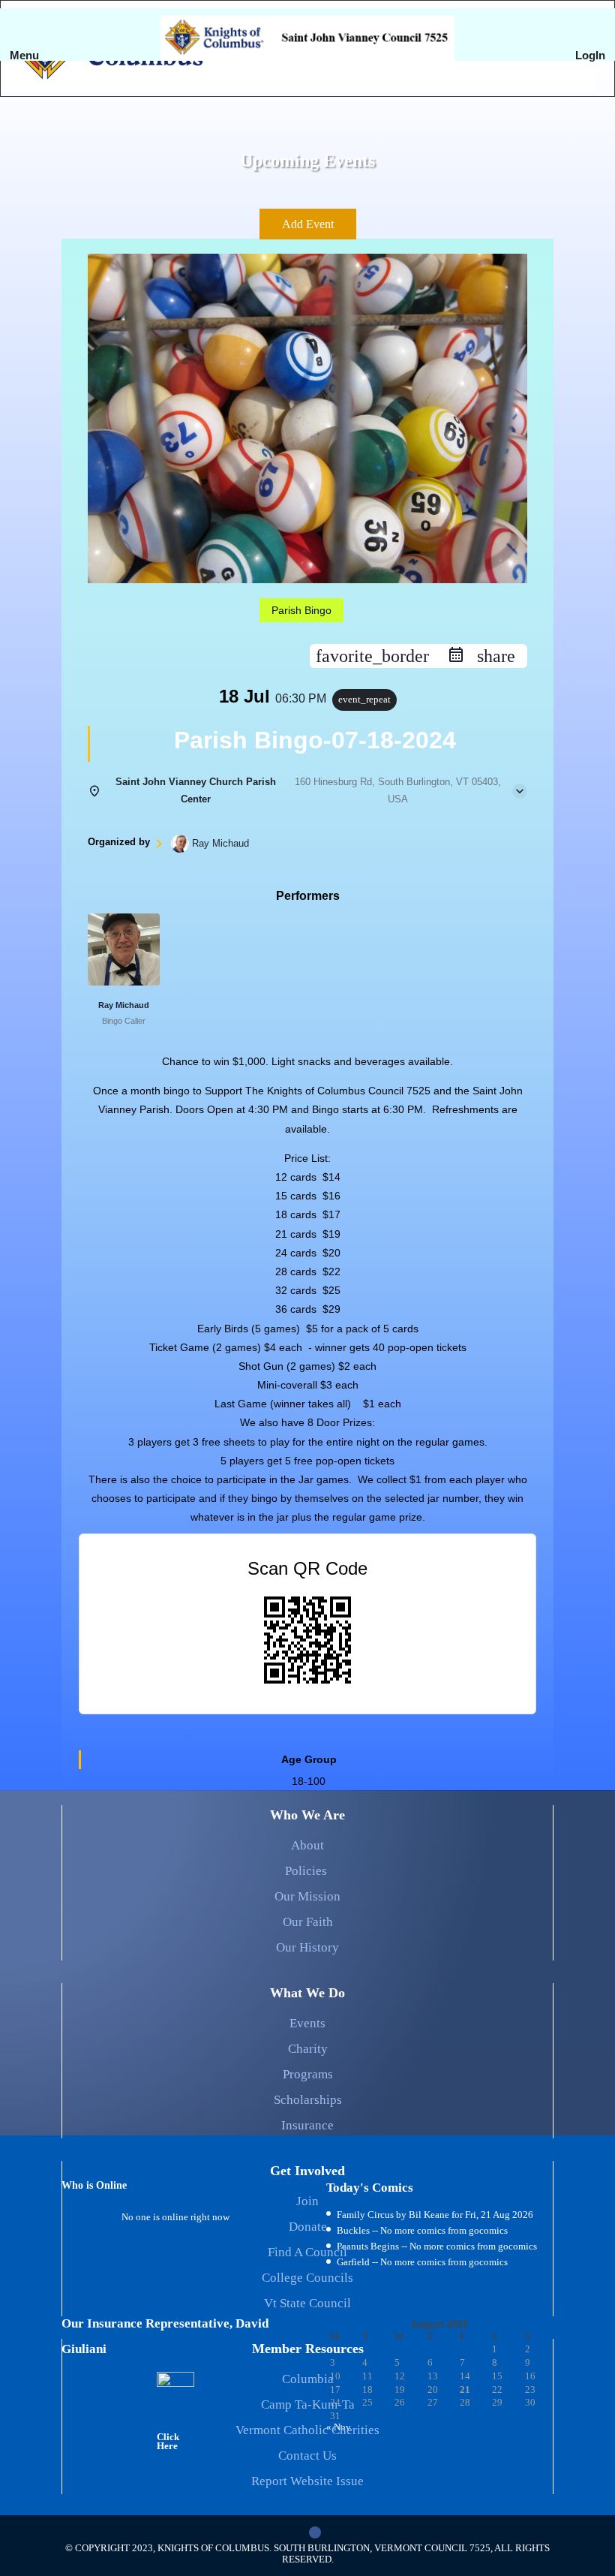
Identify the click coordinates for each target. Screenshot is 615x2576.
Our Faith (308, 1922)
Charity (308, 2049)
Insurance (307, 2125)
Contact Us (307, 2456)
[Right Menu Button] (592, 75)
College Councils (307, 2278)
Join (307, 2201)
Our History (307, 1947)
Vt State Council (307, 2303)
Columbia (308, 2379)
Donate (308, 2227)
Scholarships (308, 2100)
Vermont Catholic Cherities (307, 2430)
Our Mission (307, 1896)
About (307, 1845)
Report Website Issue (307, 2481)
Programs (308, 2074)
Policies (307, 1871)
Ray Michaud (124, 1005)
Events (307, 2023)
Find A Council (307, 2252)
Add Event (308, 224)
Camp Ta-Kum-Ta (308, 2404)
